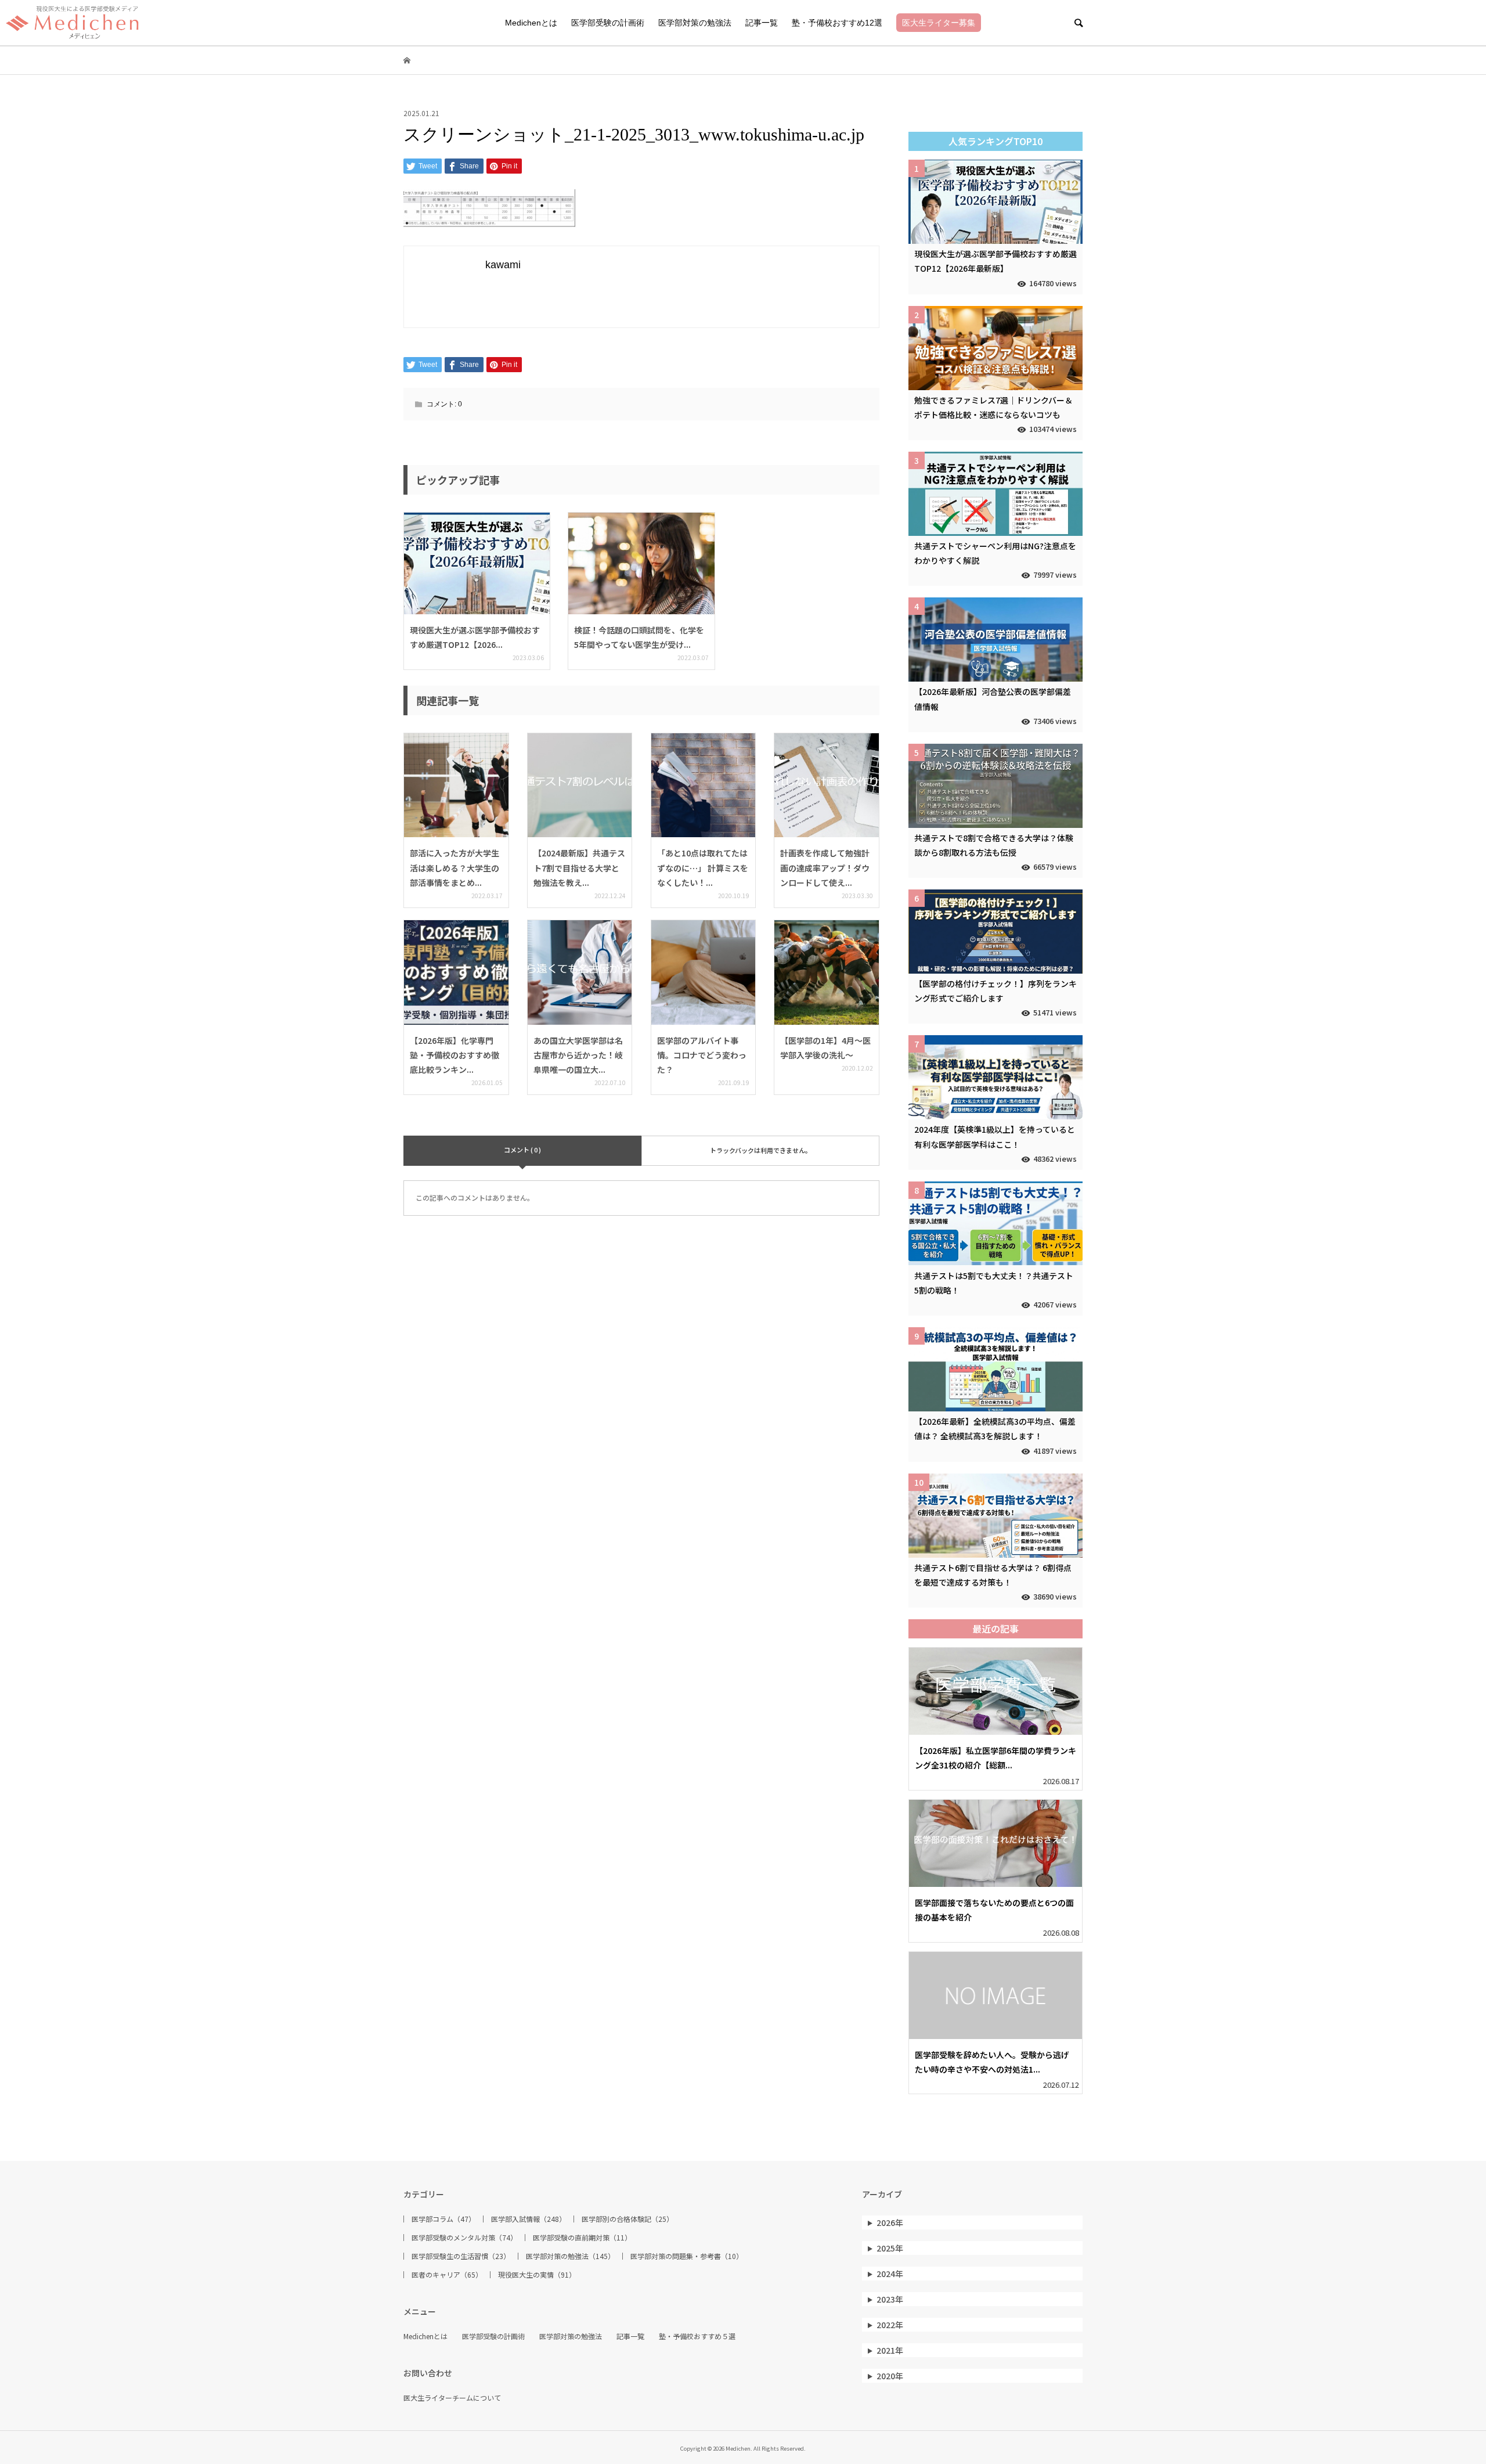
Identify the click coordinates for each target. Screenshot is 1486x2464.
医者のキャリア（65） (447, 2275)
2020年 (890, 2376)
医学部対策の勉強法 (695, 23)
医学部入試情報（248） (529, 2219)
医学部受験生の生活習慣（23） (461, 2256)
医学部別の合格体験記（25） (627, 2219)
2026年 (890, 2222)
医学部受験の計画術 (608, 23)
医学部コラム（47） (443, 2219)
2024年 (890, 2274)
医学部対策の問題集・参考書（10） (687, 2256)
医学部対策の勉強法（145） (570, 2256)
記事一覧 (762, 23)
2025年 (890, 2248)
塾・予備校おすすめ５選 (697, 2336)
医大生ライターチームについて (452, 2398)
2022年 (890, 2325)
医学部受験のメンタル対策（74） (464, 2238)
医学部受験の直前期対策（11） (582, 2238)
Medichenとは (531, 23)
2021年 (890, 2350)
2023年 (890, 2299)
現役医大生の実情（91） (537, 2275)
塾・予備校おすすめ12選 (837, 23)
